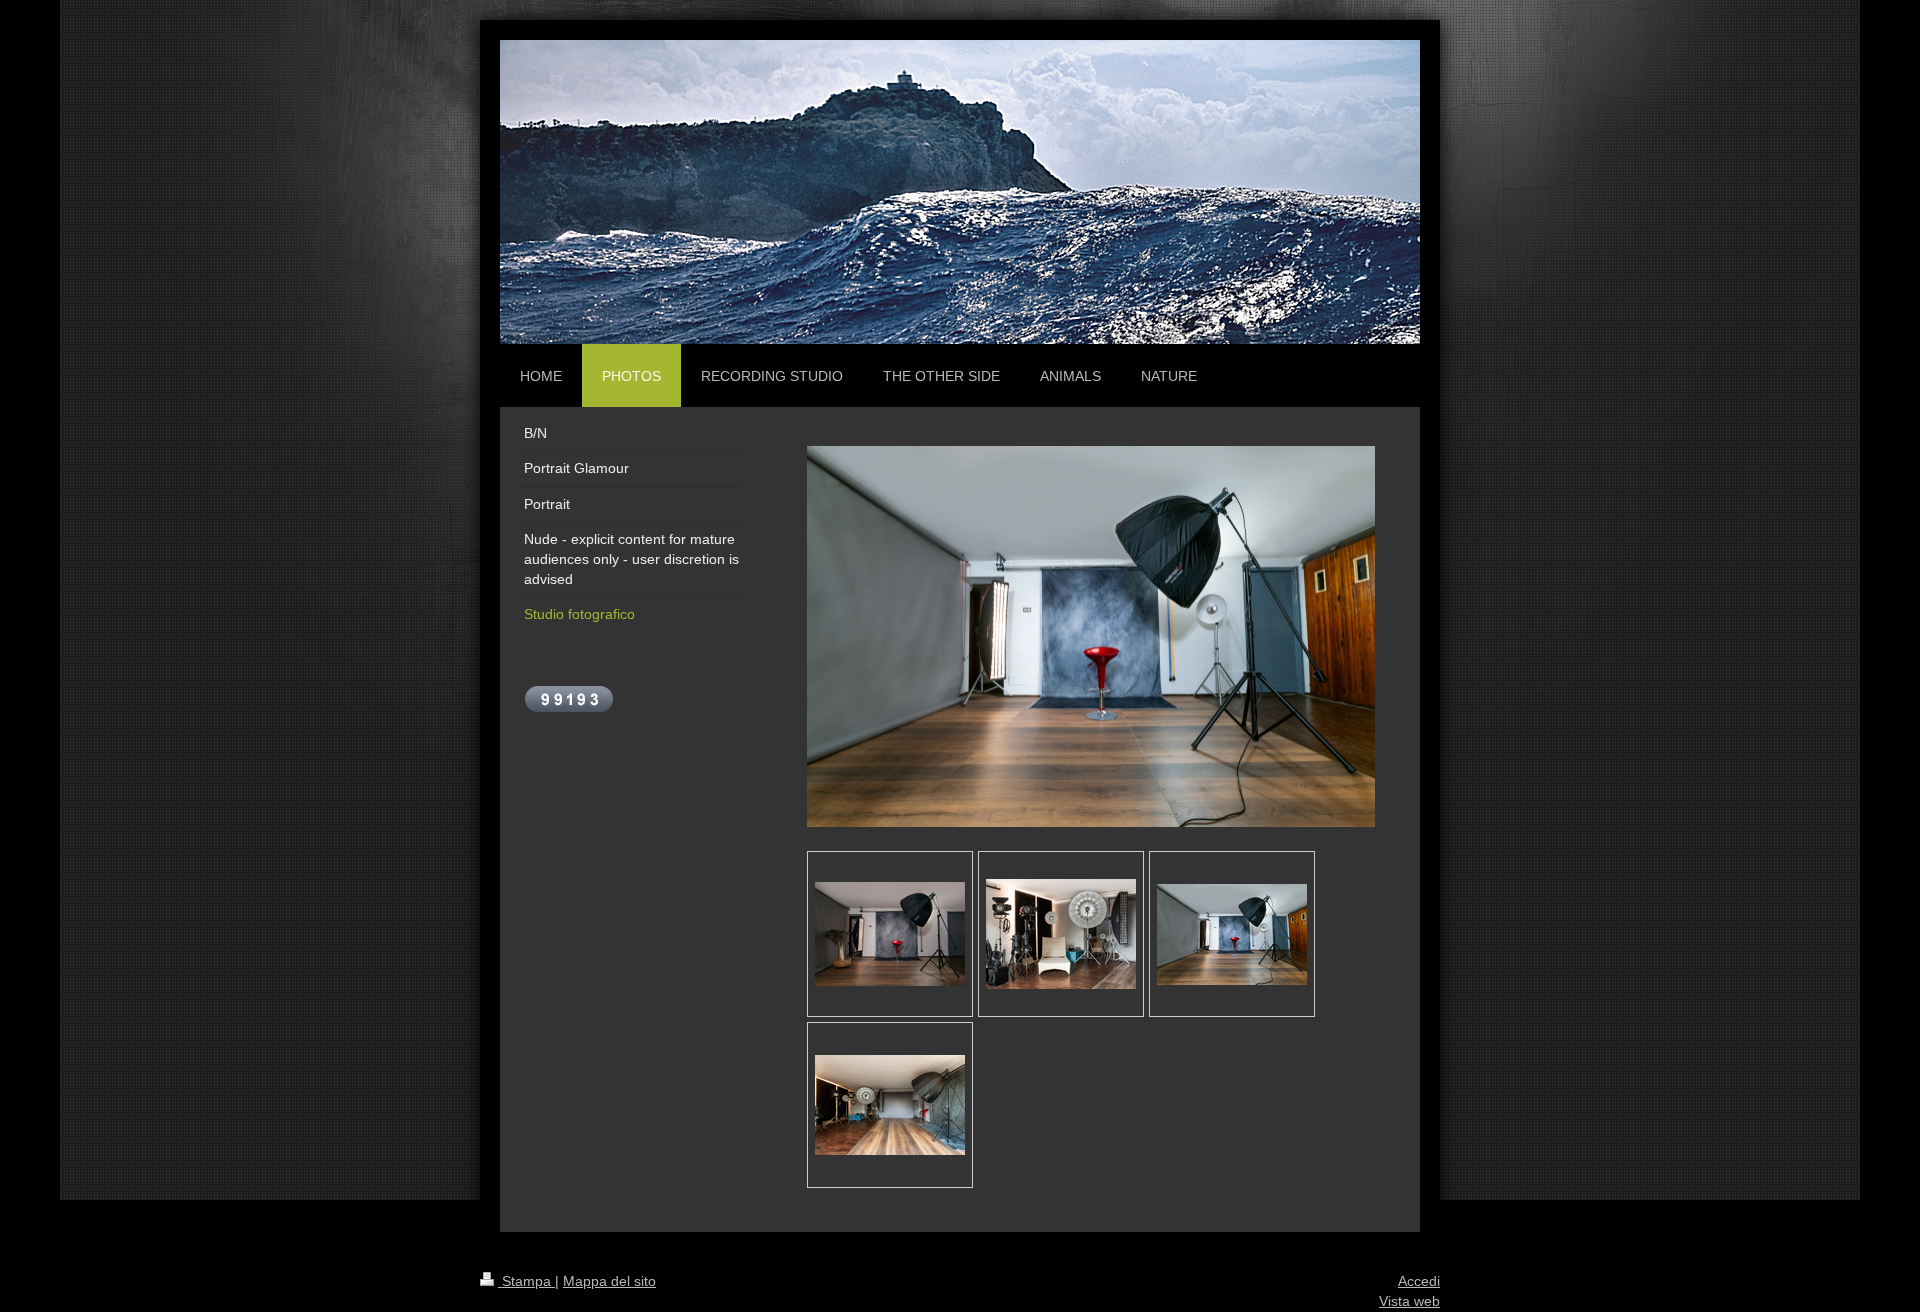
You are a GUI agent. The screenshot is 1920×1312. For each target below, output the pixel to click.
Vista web (1409, 1301)
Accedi (1419, 1281)
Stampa (526, 1281)
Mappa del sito (609, 1281)
